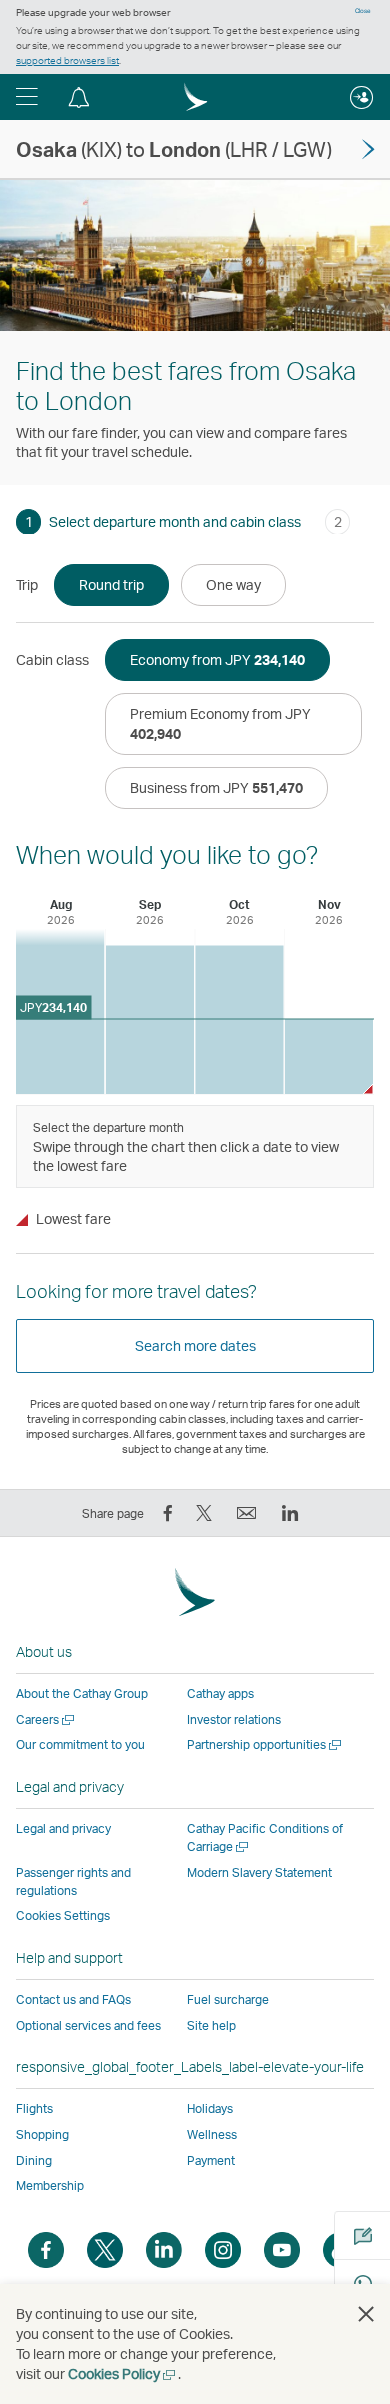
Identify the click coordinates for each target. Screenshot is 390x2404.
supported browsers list (67, 60)
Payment (211, 2160)
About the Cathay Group (82, 1693)
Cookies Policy (123, 2373)
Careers (46, 1719)
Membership (50, 2185)
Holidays (210, 2108)
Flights (34, 2108)
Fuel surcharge (228, 1999)
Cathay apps (220, 1693)
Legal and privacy (63, 1828)
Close (363, 11)
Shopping (42, 2134)
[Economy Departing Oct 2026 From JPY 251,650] (239, 1020)
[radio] (111, 585)
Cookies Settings (63, 1916)
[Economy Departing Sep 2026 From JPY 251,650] (150, 1020)
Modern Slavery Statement (259, 1872)
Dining (34, 2160)
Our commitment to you (80, 1744)
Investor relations (234, 1719)
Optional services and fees (88, 2025)
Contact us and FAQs (73, 1999)
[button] (27, 97)
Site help (211, 2025)
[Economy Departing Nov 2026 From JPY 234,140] (329, 1056)
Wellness (212, 2134)
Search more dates (195, 1345)
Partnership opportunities (265, 1744)
